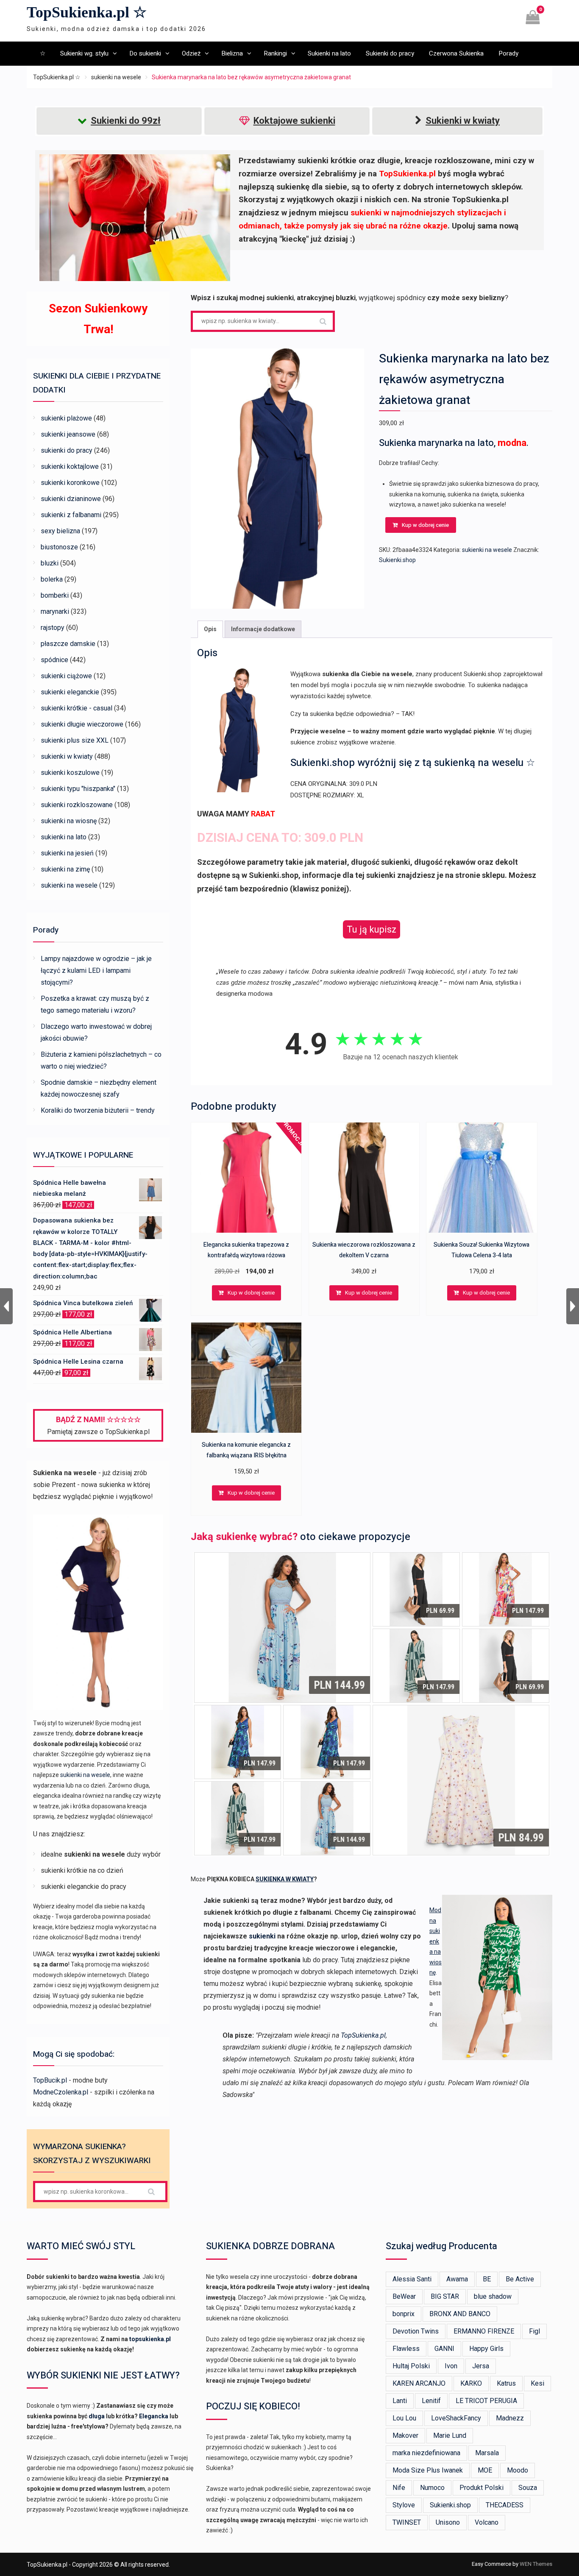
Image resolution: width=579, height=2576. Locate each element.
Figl (534, 2331)
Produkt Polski (482, 2488)
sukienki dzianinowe (71, 499)
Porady (508, 53)
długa (97, 2416)
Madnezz (510, 2418)
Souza (528, 2488)
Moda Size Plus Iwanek (428, 2470)
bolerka (52, 579)
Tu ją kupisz (372, 929)
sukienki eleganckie (70, 692)
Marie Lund (450, 2435)
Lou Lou (404, 2418)
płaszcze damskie (68, 644)
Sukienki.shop (397, 560)
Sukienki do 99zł (126, 121)
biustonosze (59, 547)
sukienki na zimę (65, 869)
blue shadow (493, 2296)
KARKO (471, 2383)
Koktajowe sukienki (294, 121)
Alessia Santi (412, 2279)
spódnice (54, 660)
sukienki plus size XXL (75, 740)
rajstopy (53, 628)
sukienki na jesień (67, 853)
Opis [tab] (210, 629)
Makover (405, 2435)
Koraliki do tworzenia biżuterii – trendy (98, 1110)
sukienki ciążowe (66, 676)
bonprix (404, 2314)
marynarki (55, 611)
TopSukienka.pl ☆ (87, 12)
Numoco (432, 2488)
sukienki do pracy (67, 450)
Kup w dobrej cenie (425, 525)
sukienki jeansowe (68, 434)
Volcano (487, 2522)
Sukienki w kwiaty (463, 121)
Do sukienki (145, 53)
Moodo (518, 2470)
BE (487, 2279)
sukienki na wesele (116, 77)
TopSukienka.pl (363, 2035)
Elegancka (154, 2416)
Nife (399, 2488)
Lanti (400, 2401)
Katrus (506, 2383)
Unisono (448, 2522)
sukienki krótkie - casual (77, 708)
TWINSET (407, 2522)
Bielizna (232, 53)
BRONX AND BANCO (460, 2314)
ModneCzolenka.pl (61, 2092)
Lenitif (431, 2401)
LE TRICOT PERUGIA (486, 2401)
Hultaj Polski (411, 2366)
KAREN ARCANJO (419, 2383)
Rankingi (275, 53)
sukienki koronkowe (70, 483)
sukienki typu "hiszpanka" (78, 789)
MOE (485, 2470)
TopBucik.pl (50, 2080)
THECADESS (505, 2505)
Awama (457, 2279)
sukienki (262, 1936)
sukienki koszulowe (70, 773)
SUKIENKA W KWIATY (285, 1879)
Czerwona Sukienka (456, 53)
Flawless (406, 2349)
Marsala (487, 2453)
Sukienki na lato (329, 53)
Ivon (451, 2366)
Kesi (537, 2383)
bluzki (50, 563)
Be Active (520, 2279)
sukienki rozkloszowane (77, 805)
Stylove (404, 2505)
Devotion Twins (416, 2331)
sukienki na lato (64, 837)
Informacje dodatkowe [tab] (263, 629)
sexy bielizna (60, 531)
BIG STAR (445, 2296)
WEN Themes (536, 2564)
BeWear (404, 2296)
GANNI (444, 2349)
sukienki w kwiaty (67, 756)
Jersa (481, 2366)
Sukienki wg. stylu (84, 53)
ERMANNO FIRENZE (484, 2331)
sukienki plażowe (66, 418)
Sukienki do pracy (390, 53)
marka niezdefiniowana (426, 2453)
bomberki (55, 595)
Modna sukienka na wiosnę (436, 1941)
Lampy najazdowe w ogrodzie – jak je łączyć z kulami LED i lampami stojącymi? (96, 971)
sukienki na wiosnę (69, 821)
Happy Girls (486, 2349)
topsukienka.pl (150, 2339)
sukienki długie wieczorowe (82, 724)
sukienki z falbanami (71, 515)
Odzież (191, 53)
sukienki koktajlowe (70, 466)
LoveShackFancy (456, 2418)
